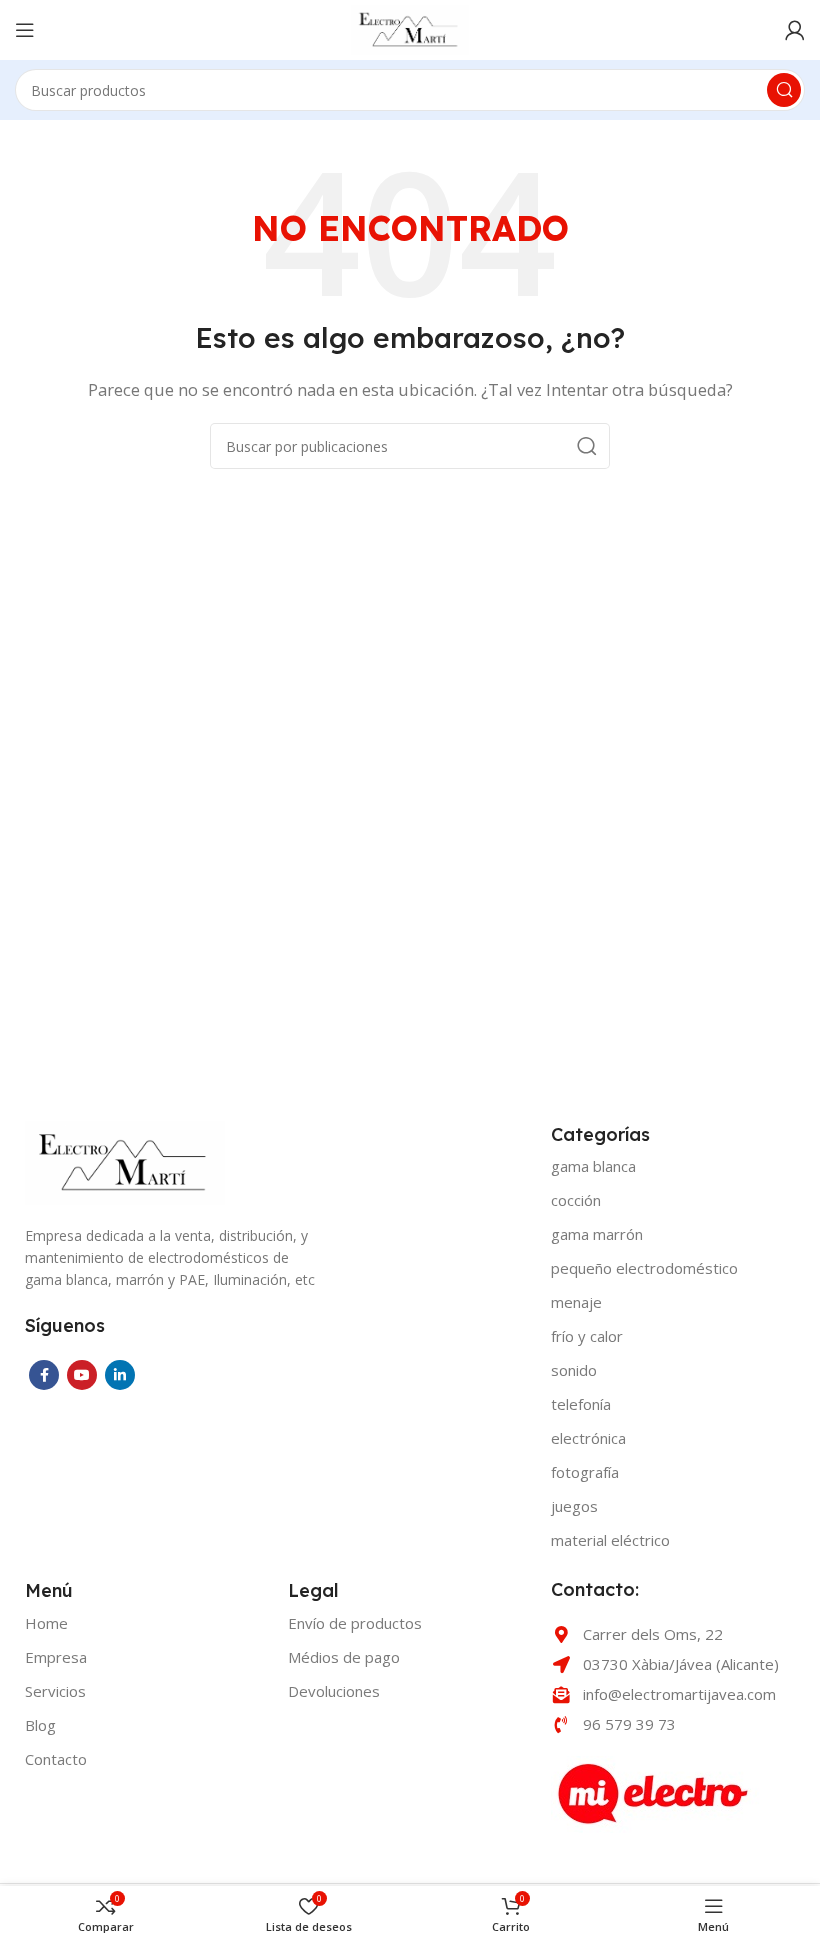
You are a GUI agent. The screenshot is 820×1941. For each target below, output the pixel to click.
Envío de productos (355, 1623)
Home (46, 1623)
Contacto (56, 1759)
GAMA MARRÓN (597, 1234)
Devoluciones (334, 1691)
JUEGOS (574, 1506)
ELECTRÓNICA (588, 1438)
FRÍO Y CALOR (587, 1336)
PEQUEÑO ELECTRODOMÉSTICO (644, 1268)
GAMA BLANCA (593, 1166)
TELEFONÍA (581, 1404)
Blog (40, 1725)
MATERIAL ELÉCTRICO (610, 1540)
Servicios (55, 1691)
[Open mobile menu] (25, 30)
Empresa (56, 1657)
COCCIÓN (576, 1200)
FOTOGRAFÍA (585, 1472)
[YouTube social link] (82, 1375)
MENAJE (576, 1302)
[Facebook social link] (44, 1375)
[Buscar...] (784, 90)
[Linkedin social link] (120, 1375)
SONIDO (574, 1370)
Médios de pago (344, 1657)
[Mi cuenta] (795, 30)
